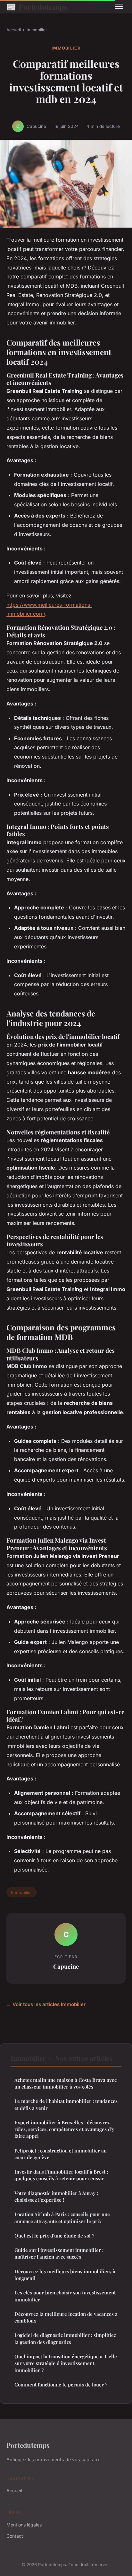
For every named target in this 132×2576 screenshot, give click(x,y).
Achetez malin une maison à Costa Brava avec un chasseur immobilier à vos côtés (66, 2083)
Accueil (14, 30)
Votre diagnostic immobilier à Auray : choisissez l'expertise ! (56, 2196)
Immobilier (37, 30)
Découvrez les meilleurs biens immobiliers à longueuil (65, 2275)
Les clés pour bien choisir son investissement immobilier (65, 2296)
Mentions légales (24, 2525)
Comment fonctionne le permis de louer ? (61, 2385)
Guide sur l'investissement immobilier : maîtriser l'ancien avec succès (59, 2253)
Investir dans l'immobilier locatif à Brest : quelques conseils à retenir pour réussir (61, 2175)
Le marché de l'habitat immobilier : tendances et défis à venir (66, 2104)
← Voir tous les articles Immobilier (46, 2004)
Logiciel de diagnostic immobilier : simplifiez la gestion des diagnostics (65, 2338)
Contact (15, 2536)
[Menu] (119, 6)
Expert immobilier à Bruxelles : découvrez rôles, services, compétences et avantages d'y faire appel (64, 2129)
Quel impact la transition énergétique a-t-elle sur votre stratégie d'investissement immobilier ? (66, 2363)
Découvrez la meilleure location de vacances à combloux (66, 2317)
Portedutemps (37, 6)
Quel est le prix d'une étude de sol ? (54, 2236)
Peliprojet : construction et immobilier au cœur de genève (61, 2154)
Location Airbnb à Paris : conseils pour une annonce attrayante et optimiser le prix (62, 2218)
